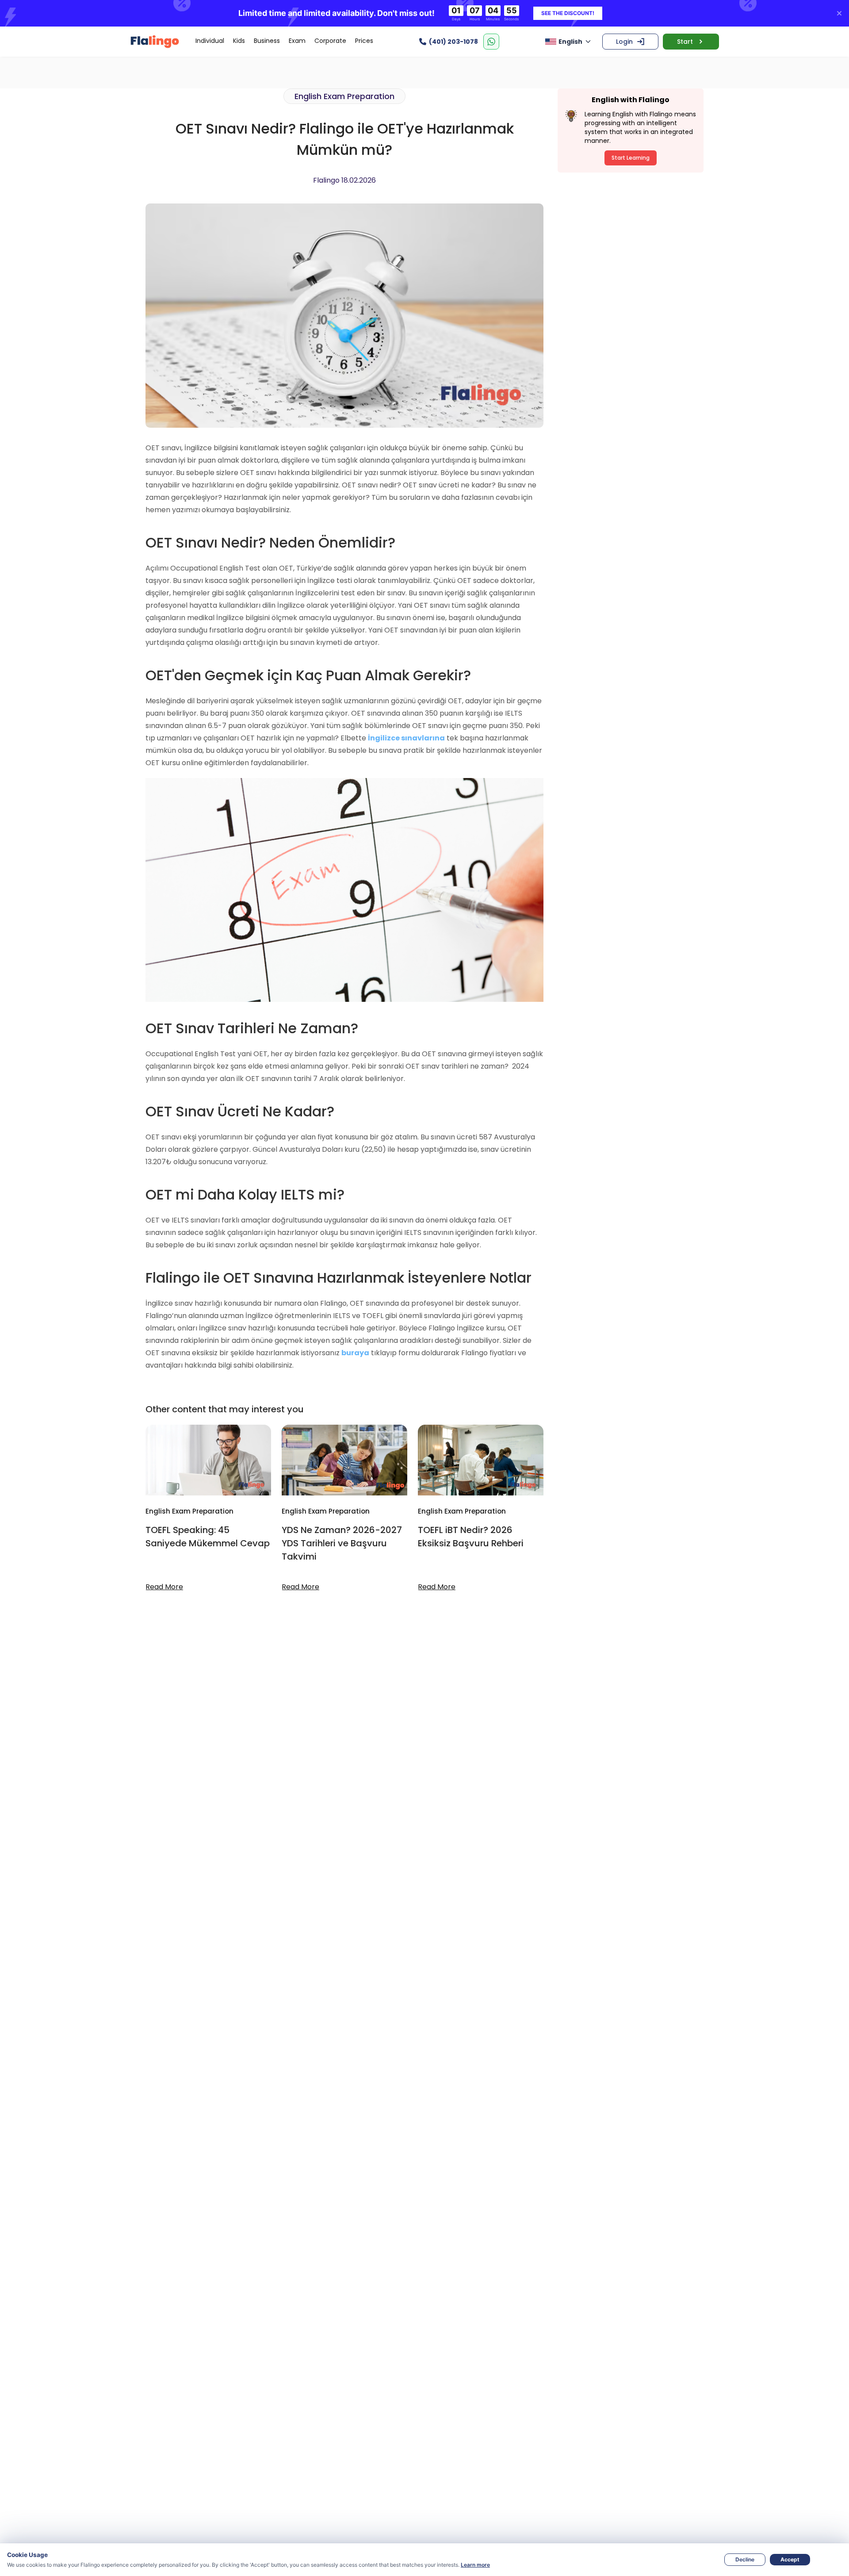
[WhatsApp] (491, 42)
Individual (210, 41)
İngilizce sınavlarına (406, 738)
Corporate (330, 41)
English (570, 42)
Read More (164, 1587)
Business (267, 41)
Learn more (475, 2565)
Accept (790, 2559)
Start (685, 42)
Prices (364, 41)
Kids (239, 41)
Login (624, 42)
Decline (745, 2559)
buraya (355, 1353)
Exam (297, 41)
